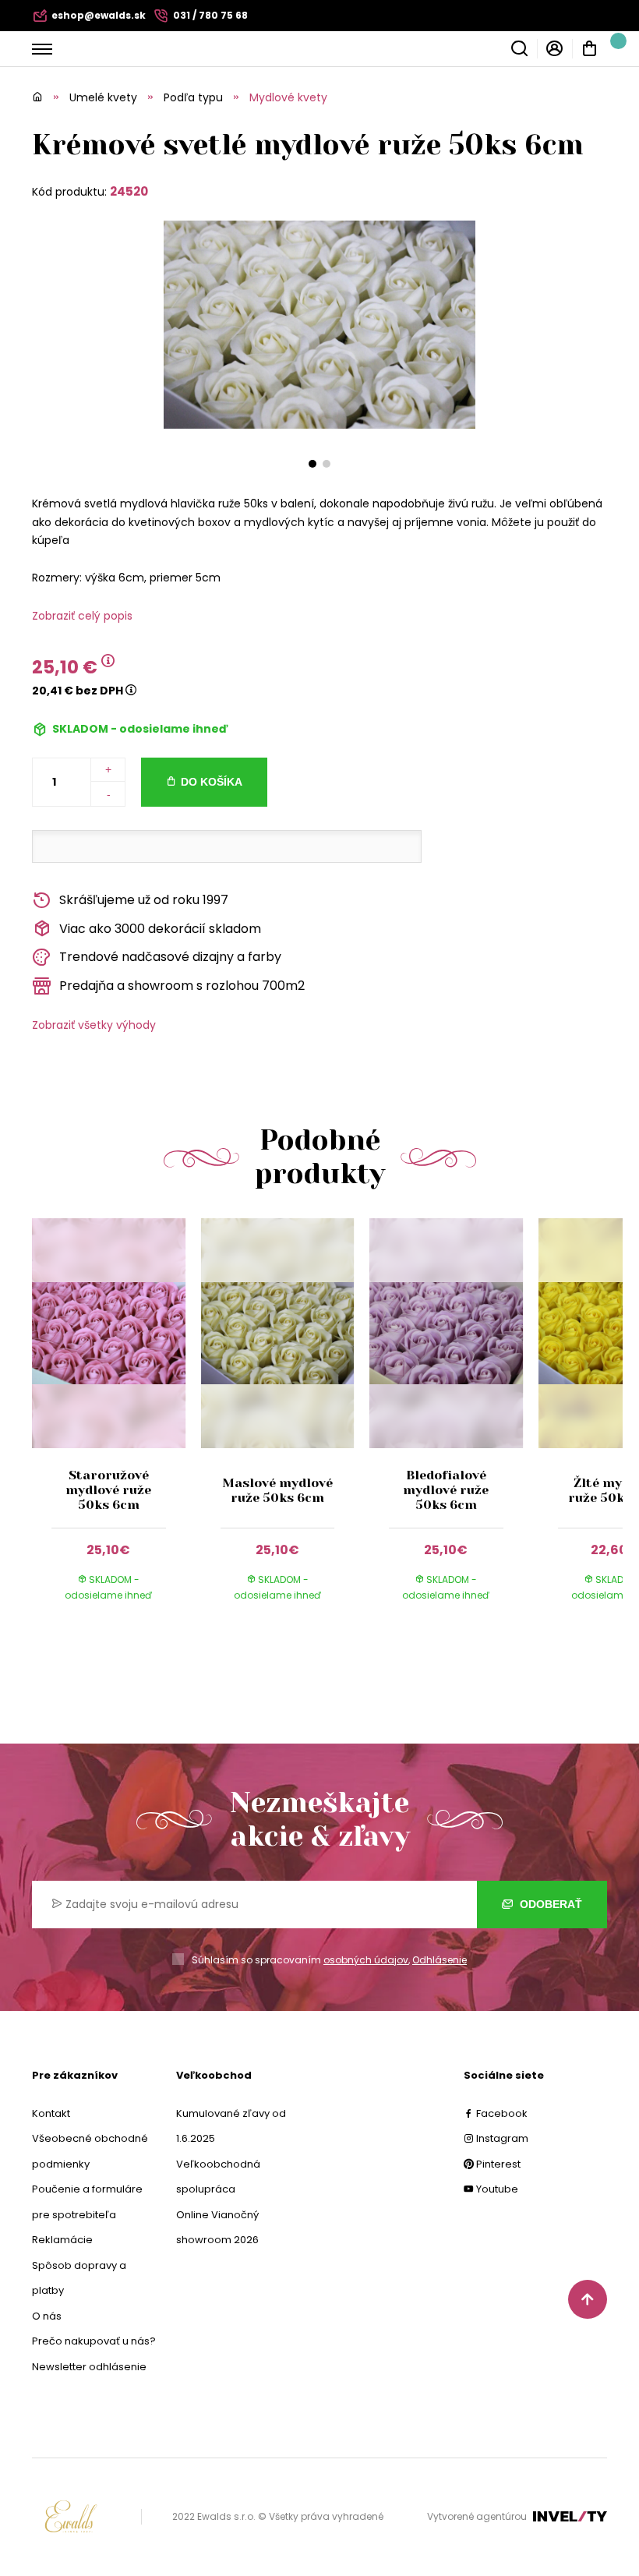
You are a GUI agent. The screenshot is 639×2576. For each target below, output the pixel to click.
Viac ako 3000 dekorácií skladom (160, 929)
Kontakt (51, 2113)
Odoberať (549, 1904)
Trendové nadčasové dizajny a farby (170, 957)
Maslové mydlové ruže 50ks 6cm (277, 1490)
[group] (117, 1424)
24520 (129, 191)
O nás (47, 2316)
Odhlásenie (440, 1960)
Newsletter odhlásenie (89, 2367)
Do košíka (212, 782)
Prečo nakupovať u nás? (94, 2341)
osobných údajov (366, 1960)
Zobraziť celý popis (82, 616)
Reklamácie (62, 2240)
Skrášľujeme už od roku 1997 (144, 900)
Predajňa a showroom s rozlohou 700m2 (182, 986)
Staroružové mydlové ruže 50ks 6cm (108, 1490)
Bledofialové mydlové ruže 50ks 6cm (446, 1490)
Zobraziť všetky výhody (94, 1025)
